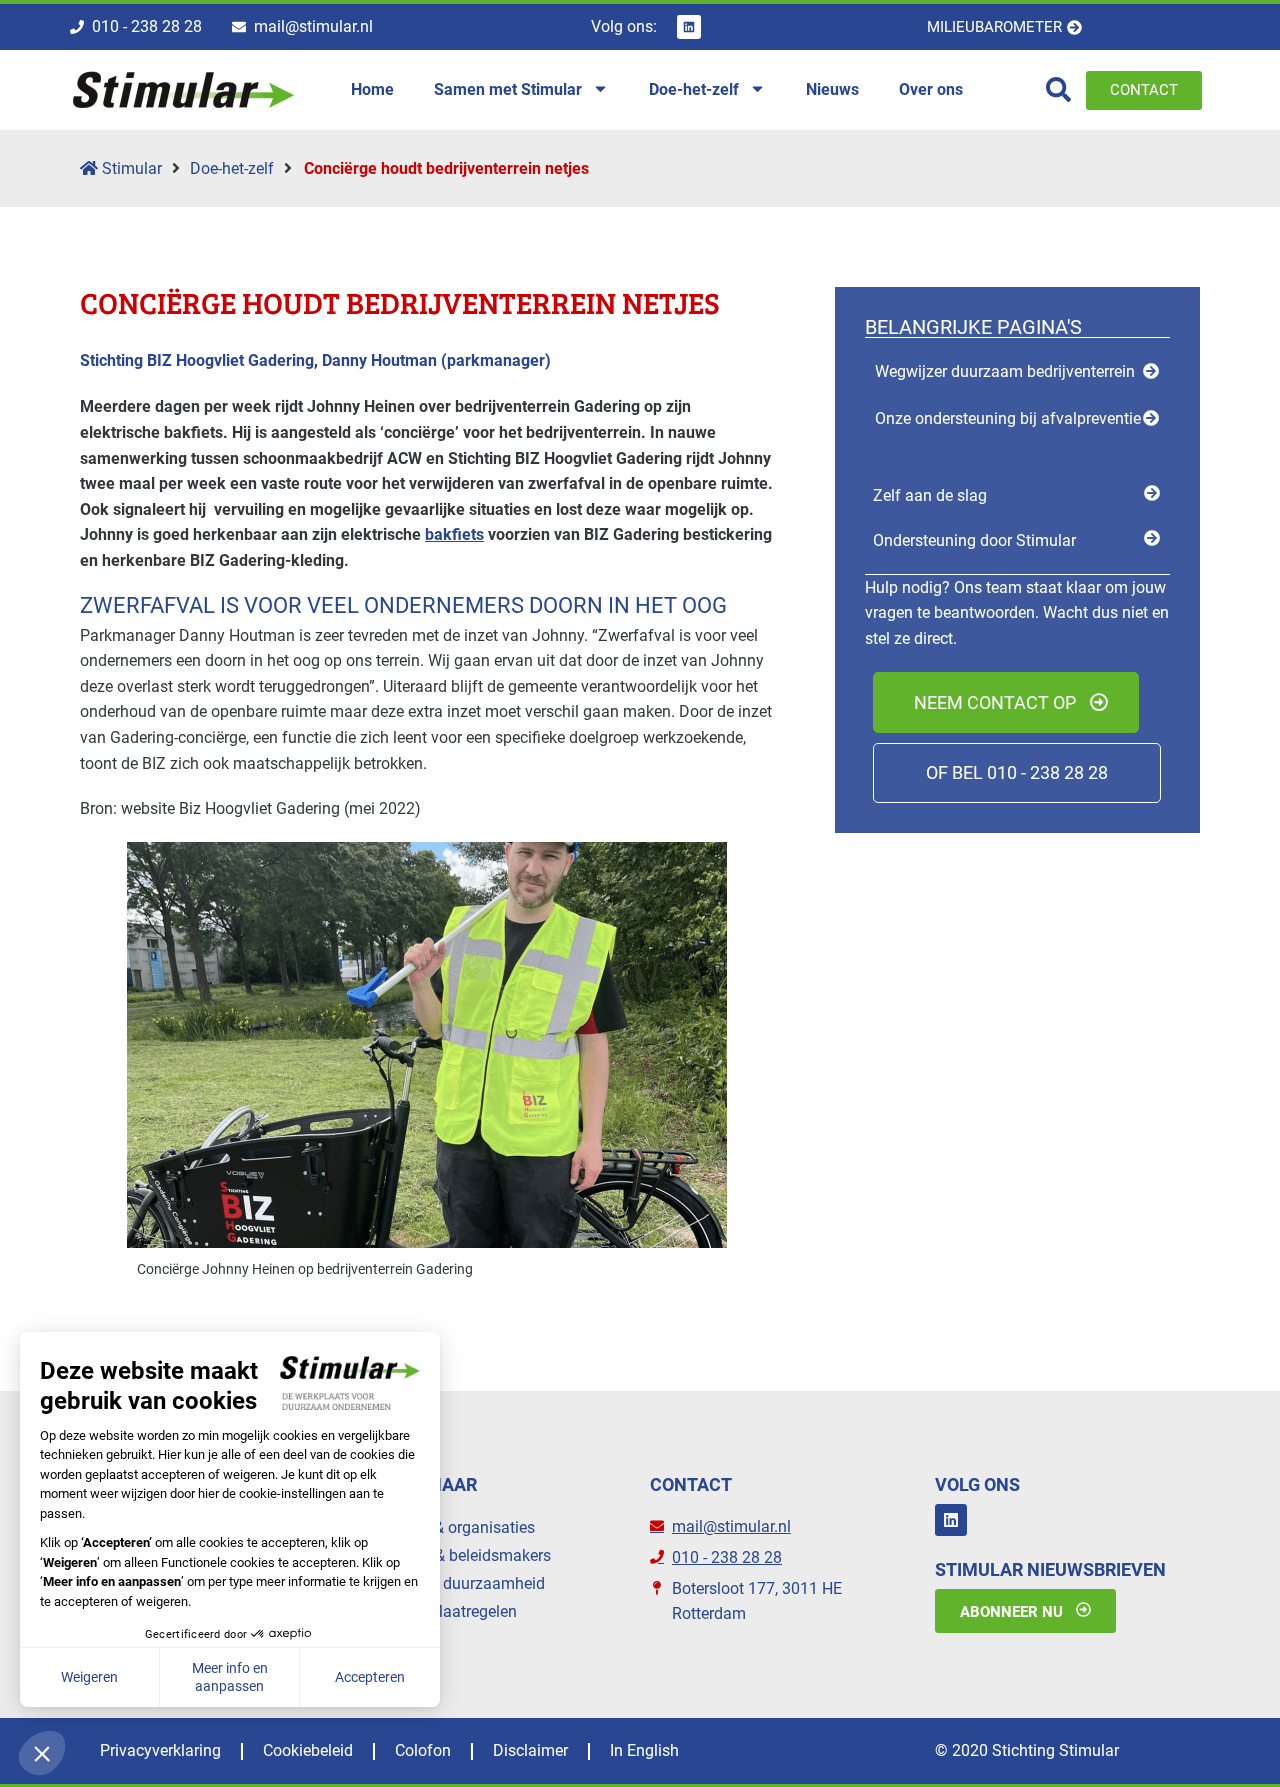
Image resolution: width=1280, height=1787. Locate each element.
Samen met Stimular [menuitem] (508, 89)
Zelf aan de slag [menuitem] (930, 495)
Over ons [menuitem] (931, 89)
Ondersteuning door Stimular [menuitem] (974, 540)
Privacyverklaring (160, 1750)
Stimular (130, 168)
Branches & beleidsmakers (458, 1555)
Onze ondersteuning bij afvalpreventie (1008, 418)
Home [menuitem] (372, 89)
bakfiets (454, 534)
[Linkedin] (689, 27)
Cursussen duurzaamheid (455, 1583)
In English (644, 1750)
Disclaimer (530, 1750)
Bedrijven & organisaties (450, 1527)
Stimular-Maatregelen (441, 1611)
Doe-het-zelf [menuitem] (694, 89)
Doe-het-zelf (232, 168)
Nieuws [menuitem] (832, 89)
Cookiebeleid (308, 1750)
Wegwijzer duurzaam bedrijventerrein (1005, 371)
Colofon (423, 1750)
